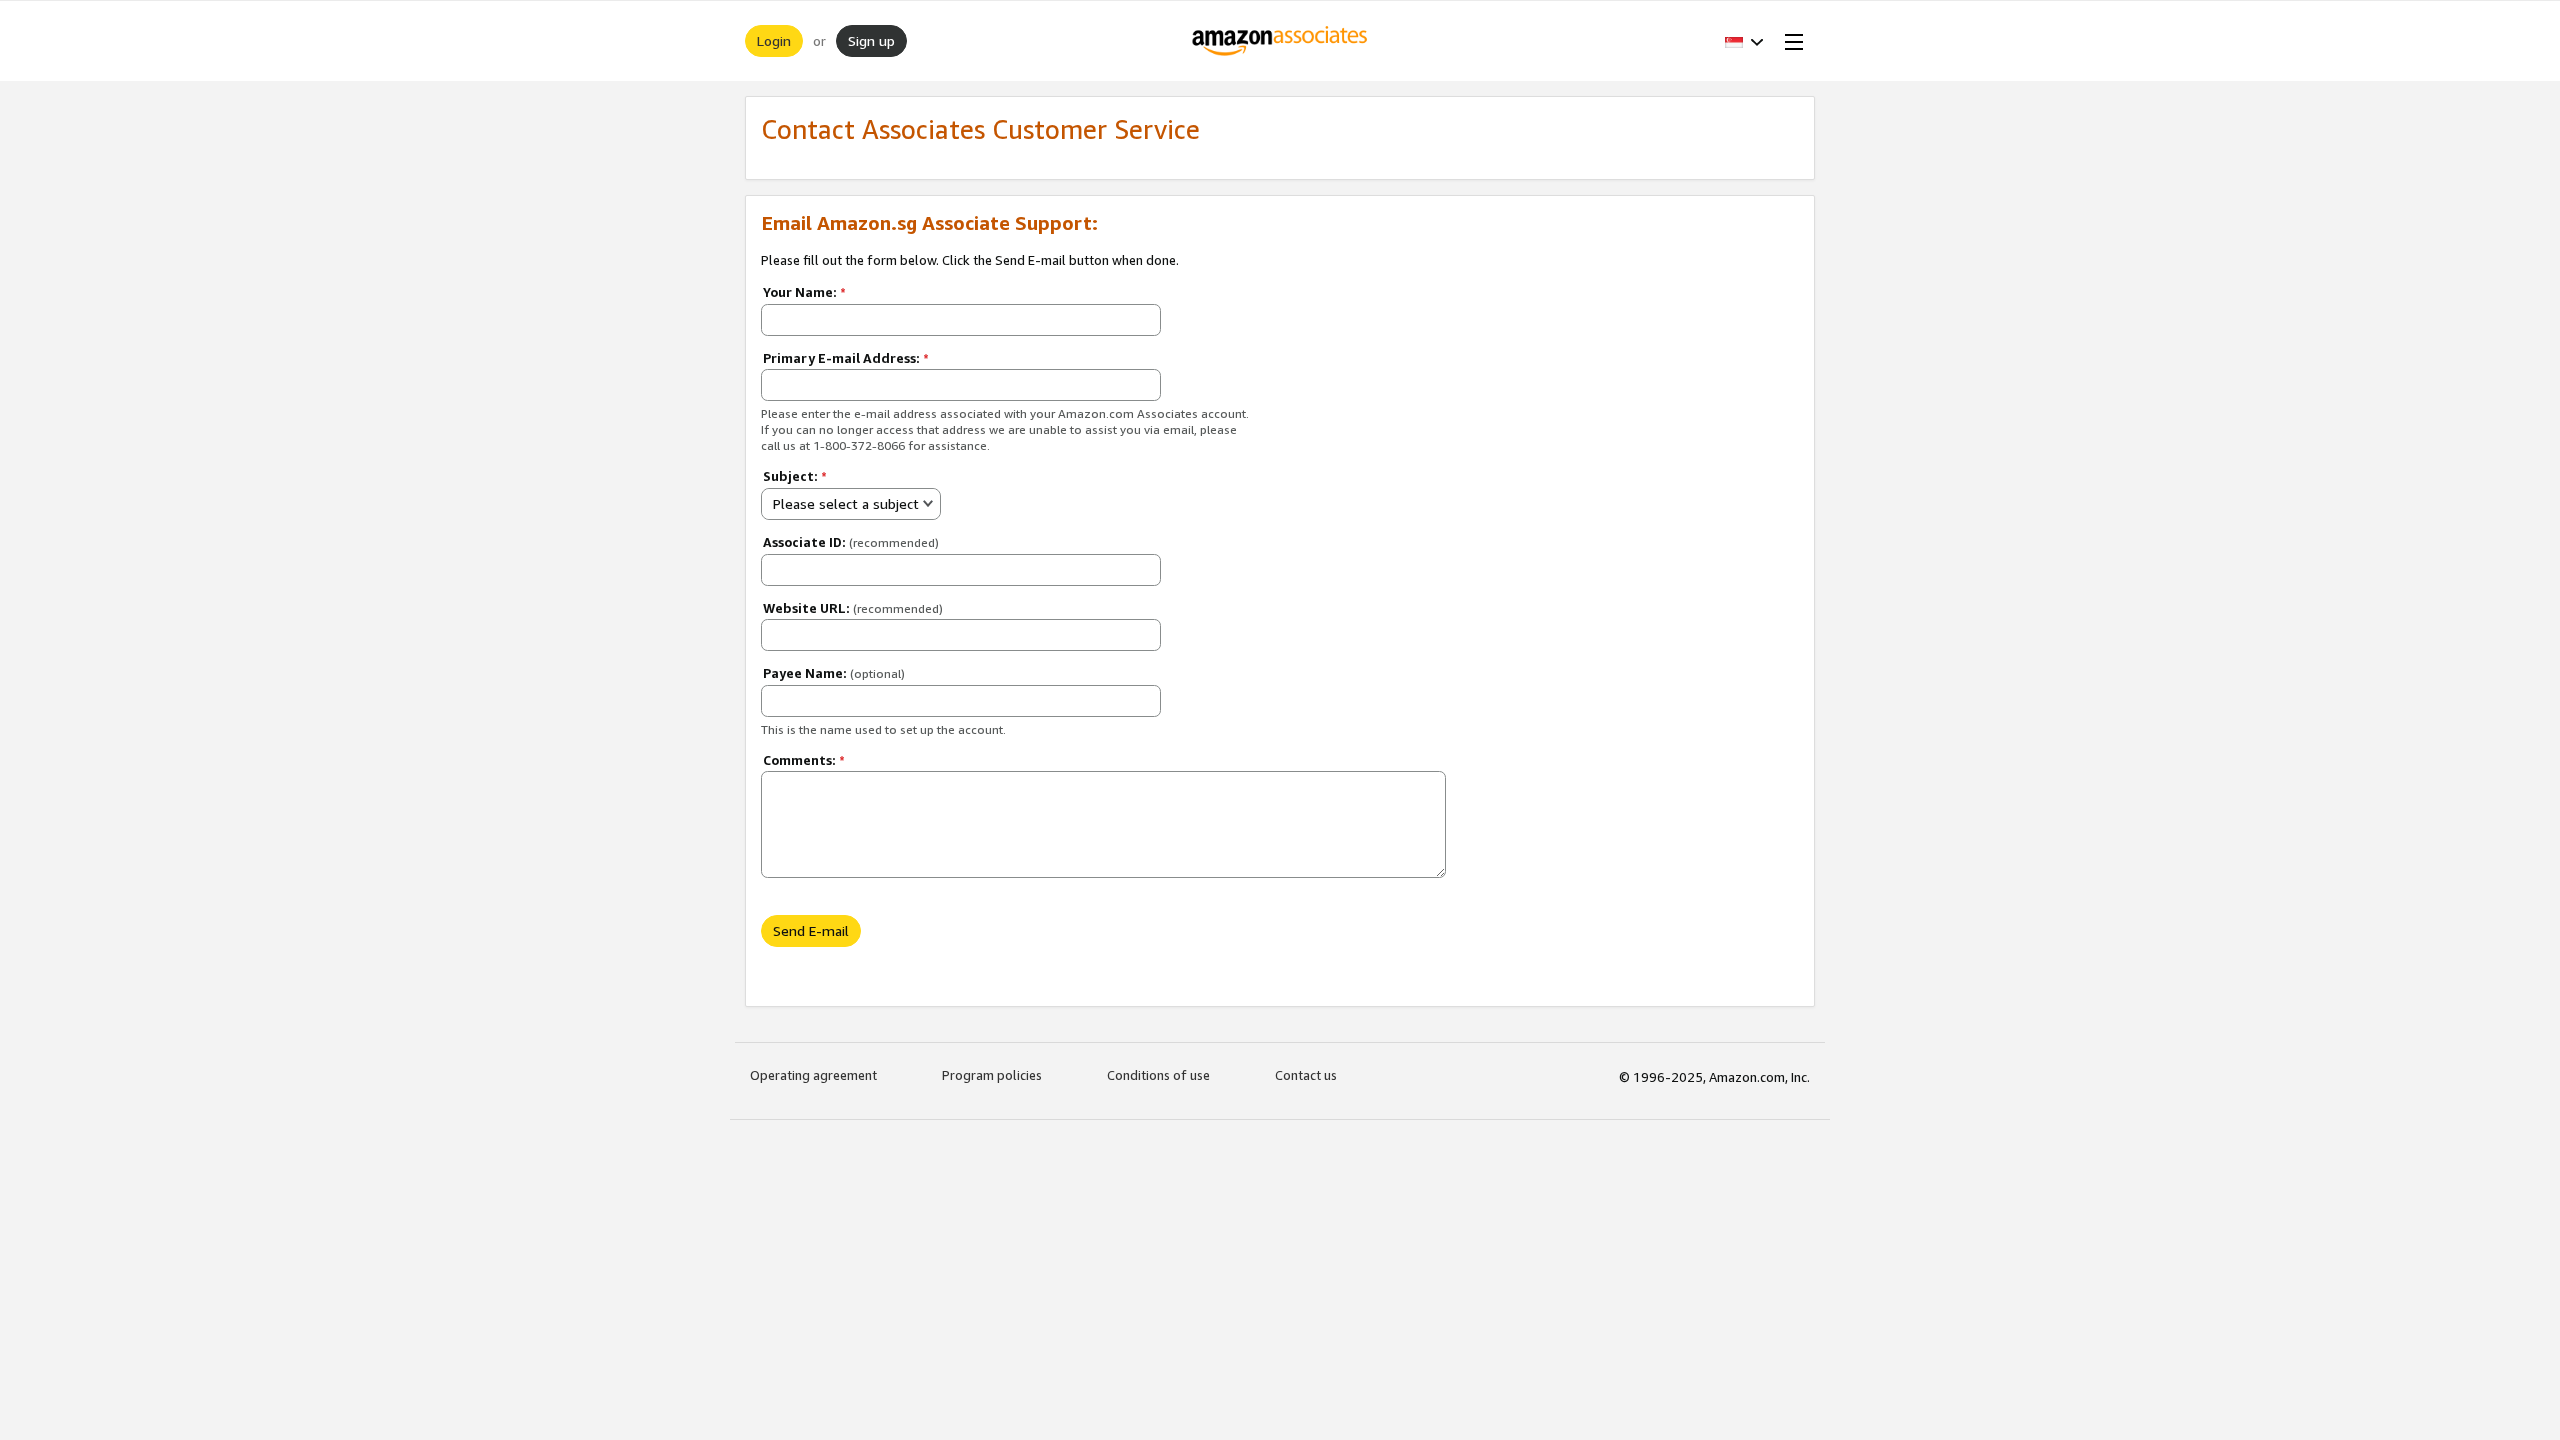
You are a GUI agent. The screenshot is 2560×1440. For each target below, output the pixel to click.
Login (774, 40)
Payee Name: (834, 673)
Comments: (804, 760)
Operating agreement (813, 1075)
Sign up (871, 40)
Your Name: (804, 292)
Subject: (795, 476)
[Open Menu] (1790, 41)
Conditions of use (1158, 1075)
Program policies (992, 1075)
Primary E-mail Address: (846, 358)
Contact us (1306, 1075)
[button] (1744, 41)
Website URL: (853, 608)
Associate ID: (851, 542)
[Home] (1280, 41)
